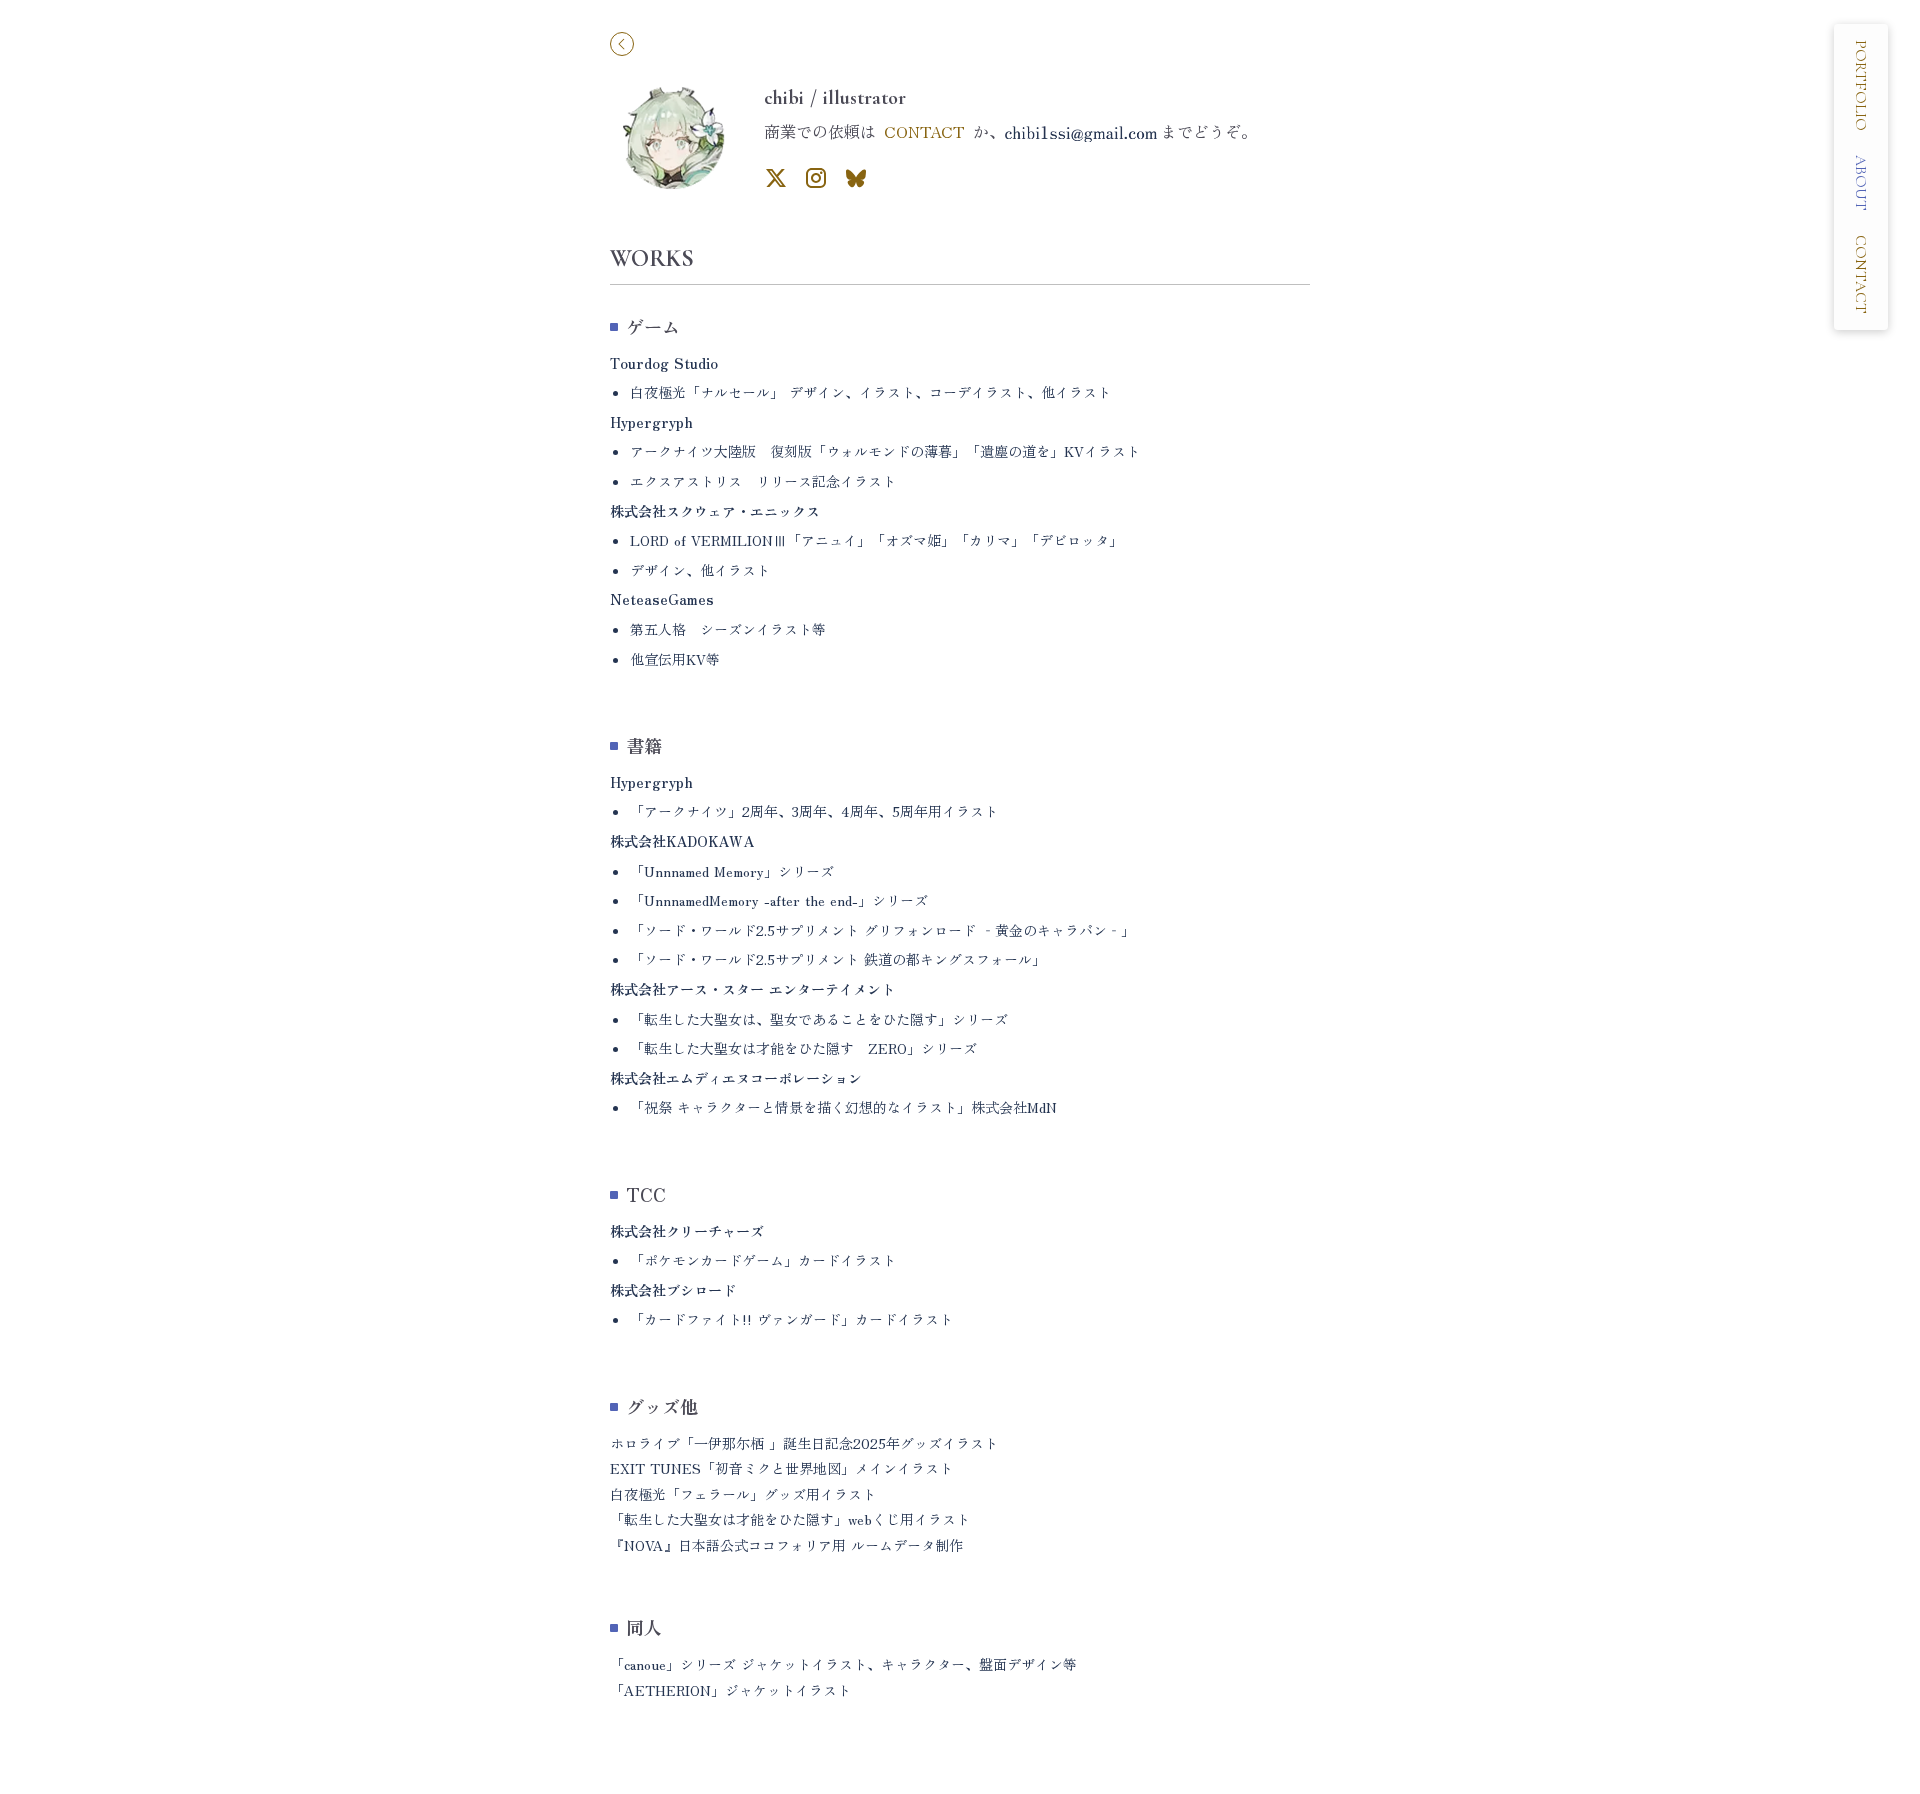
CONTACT (924, 131)
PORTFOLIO (1861, 85)
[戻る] (622, 44)
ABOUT (1861, 183)
